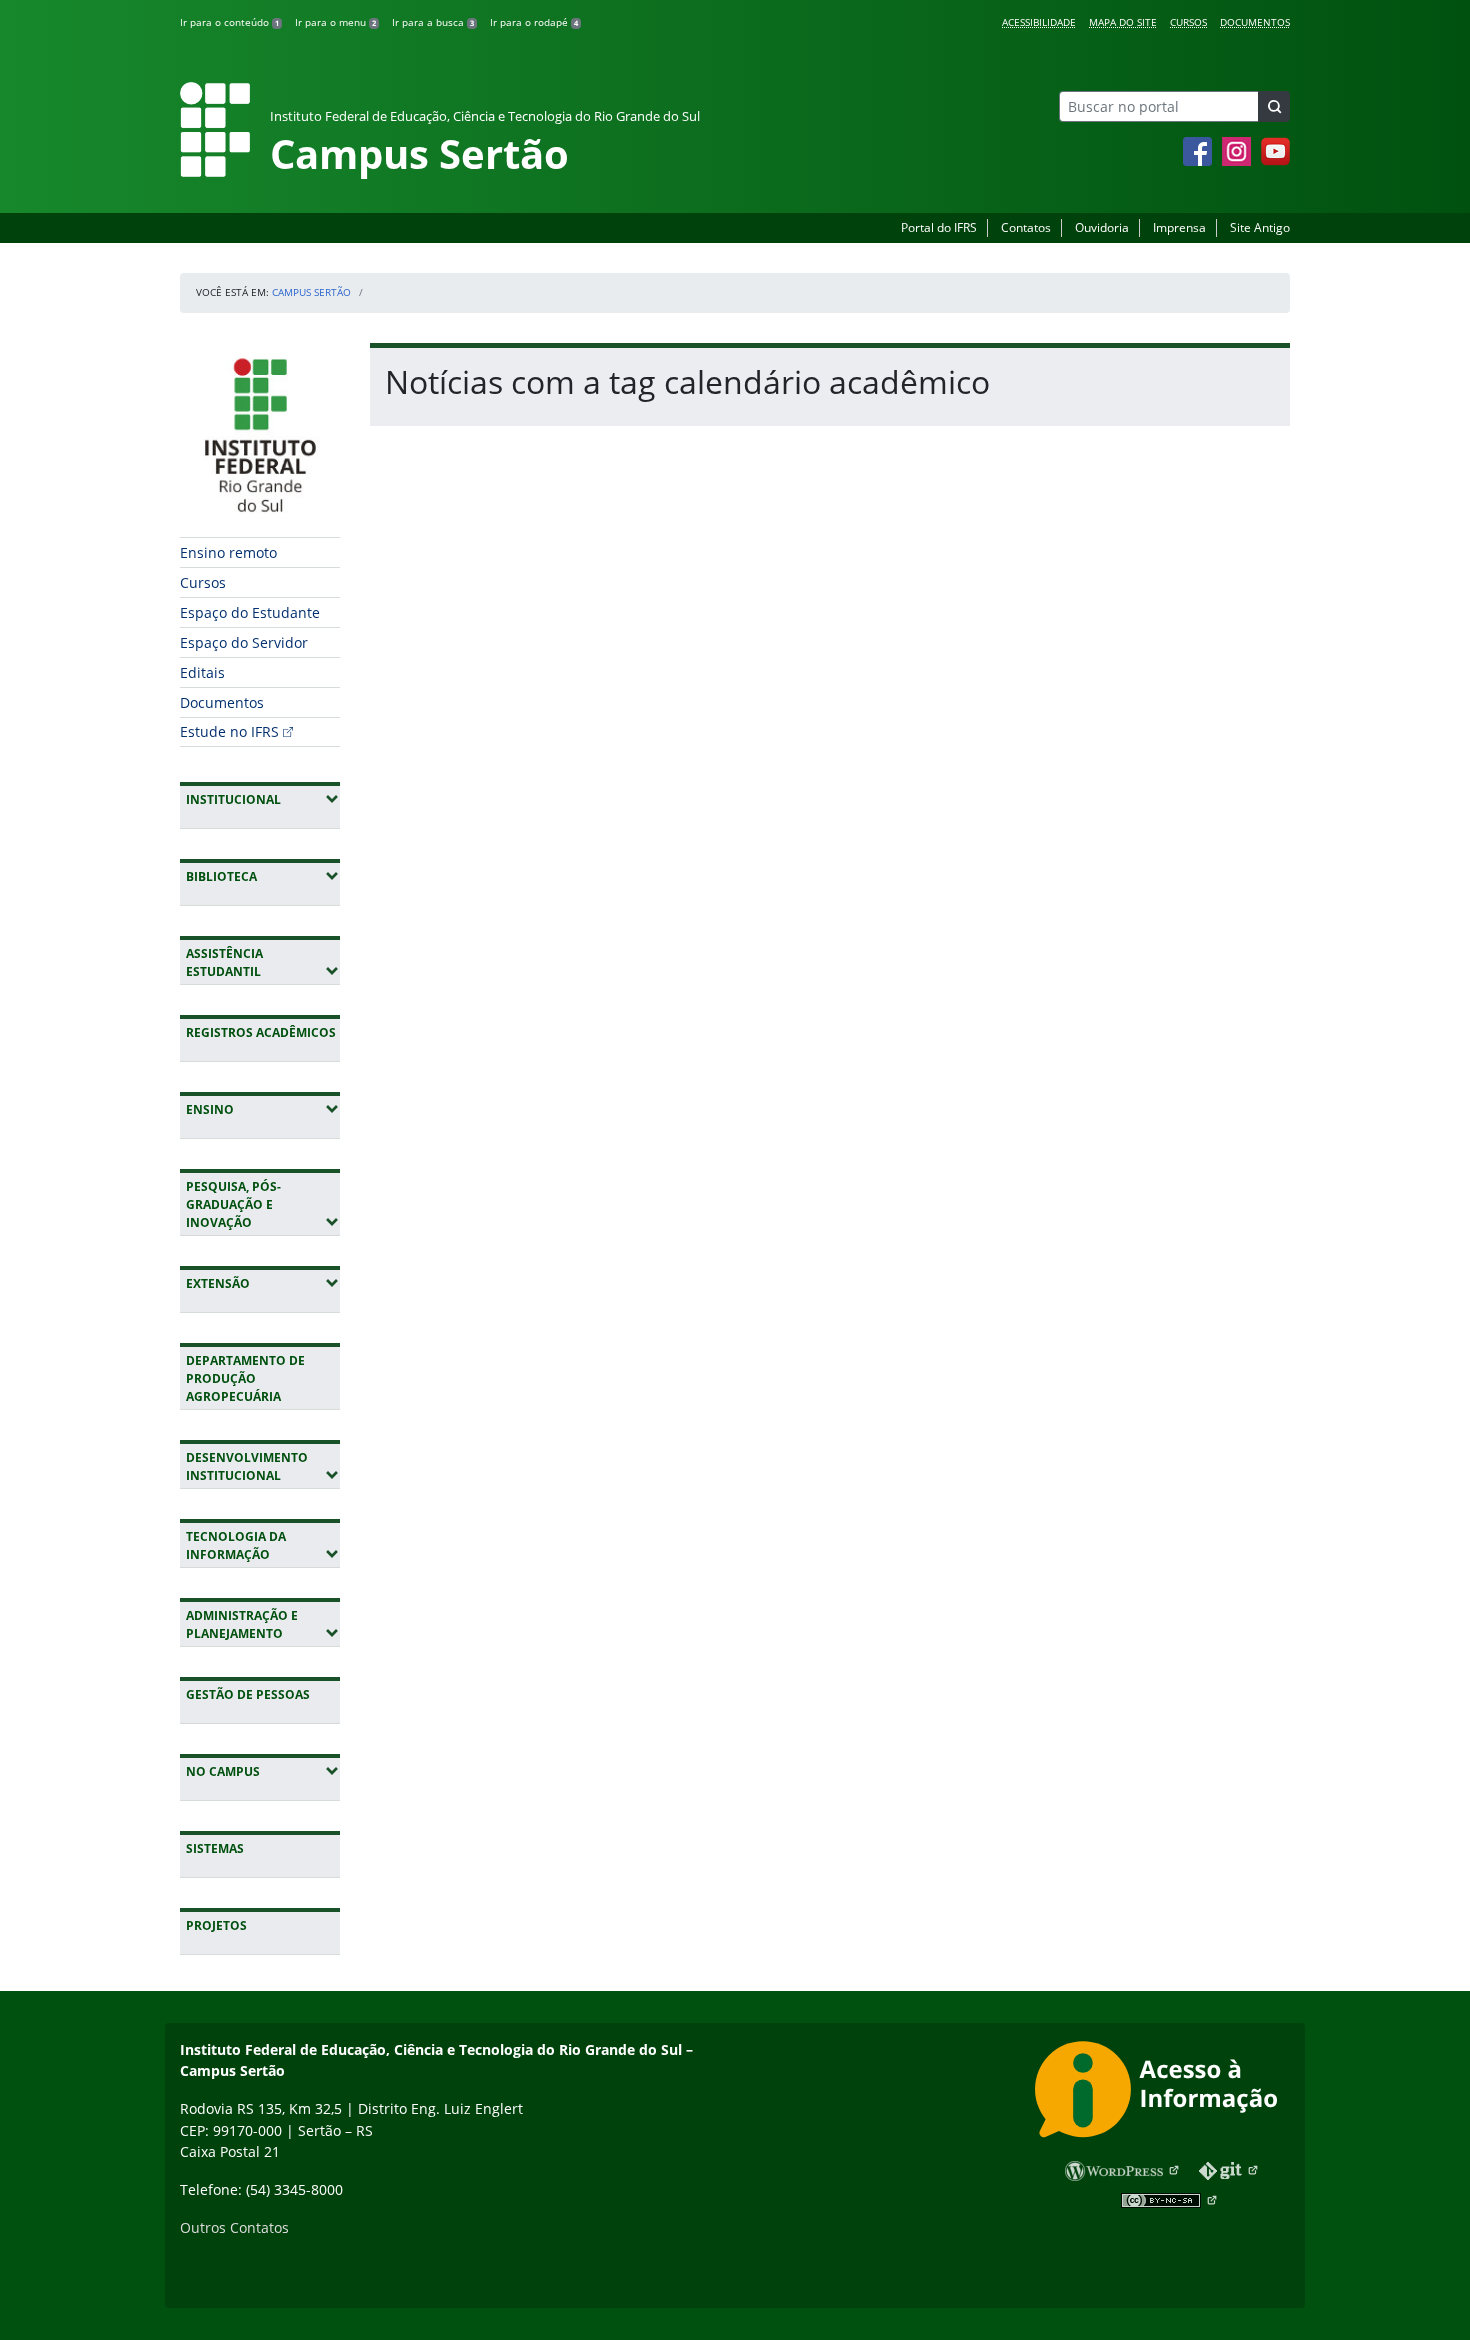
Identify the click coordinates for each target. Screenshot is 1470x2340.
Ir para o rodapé (534, 22)
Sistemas (215, 1848)
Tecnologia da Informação (263, 1545)
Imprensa (1179, 227)
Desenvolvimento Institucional (263, 1466)
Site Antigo (1260, 227)
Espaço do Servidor (244, 642)
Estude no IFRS (229, 731)
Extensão (263, 1283)
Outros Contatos (234, 2227)
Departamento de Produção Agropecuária (245, 1378)
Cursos (1188, 22)
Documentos (1255, 22)
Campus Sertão (311, 292)
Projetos (216, 1925)
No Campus (263, 1771)
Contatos (1026, 227)
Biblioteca (263, 876)
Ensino (263, 1109)
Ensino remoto (228, 552)
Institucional (263, 799)
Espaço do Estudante (250, 612)
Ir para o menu (335, 22)
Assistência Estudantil (263, 962)
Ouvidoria (1102, 227)
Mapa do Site (1123, 22)
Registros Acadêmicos (261, 1032)
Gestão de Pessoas (248, 1694)
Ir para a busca (433, 22)
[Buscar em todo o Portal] (1274, 106)
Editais (202, 672)
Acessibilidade (1039, 22)
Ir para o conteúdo (229, 22)
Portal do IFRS (939, 227)
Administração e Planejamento (263, 1624)
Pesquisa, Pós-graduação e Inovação (263, 1204)
